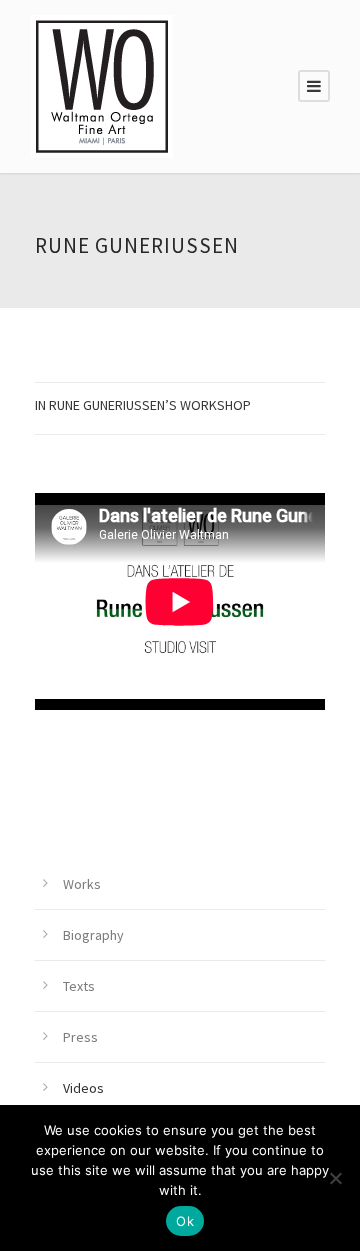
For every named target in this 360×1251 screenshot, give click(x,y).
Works (82, 884)
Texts (79, 986)
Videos (83, 1088)
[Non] (335, 1178)
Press (80, 1037)
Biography (93, 935)
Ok (185, 1221)
